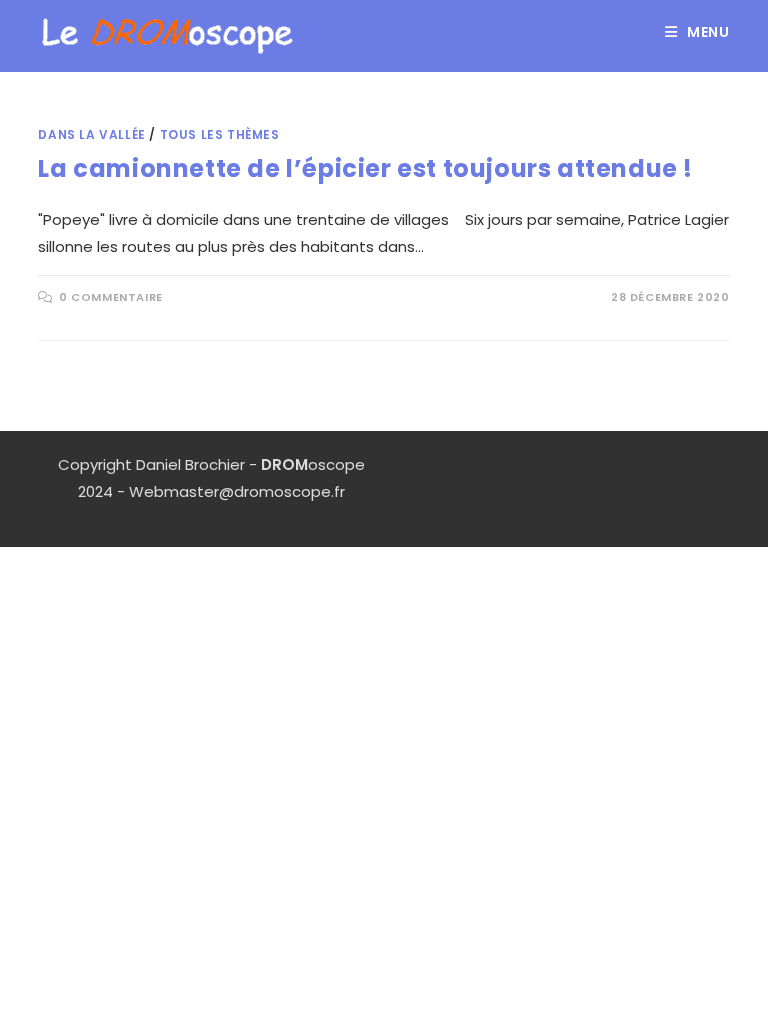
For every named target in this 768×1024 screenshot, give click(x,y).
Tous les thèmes (220, 134)
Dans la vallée (91, 134)
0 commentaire (111, 297)
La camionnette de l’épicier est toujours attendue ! (365, 168)
